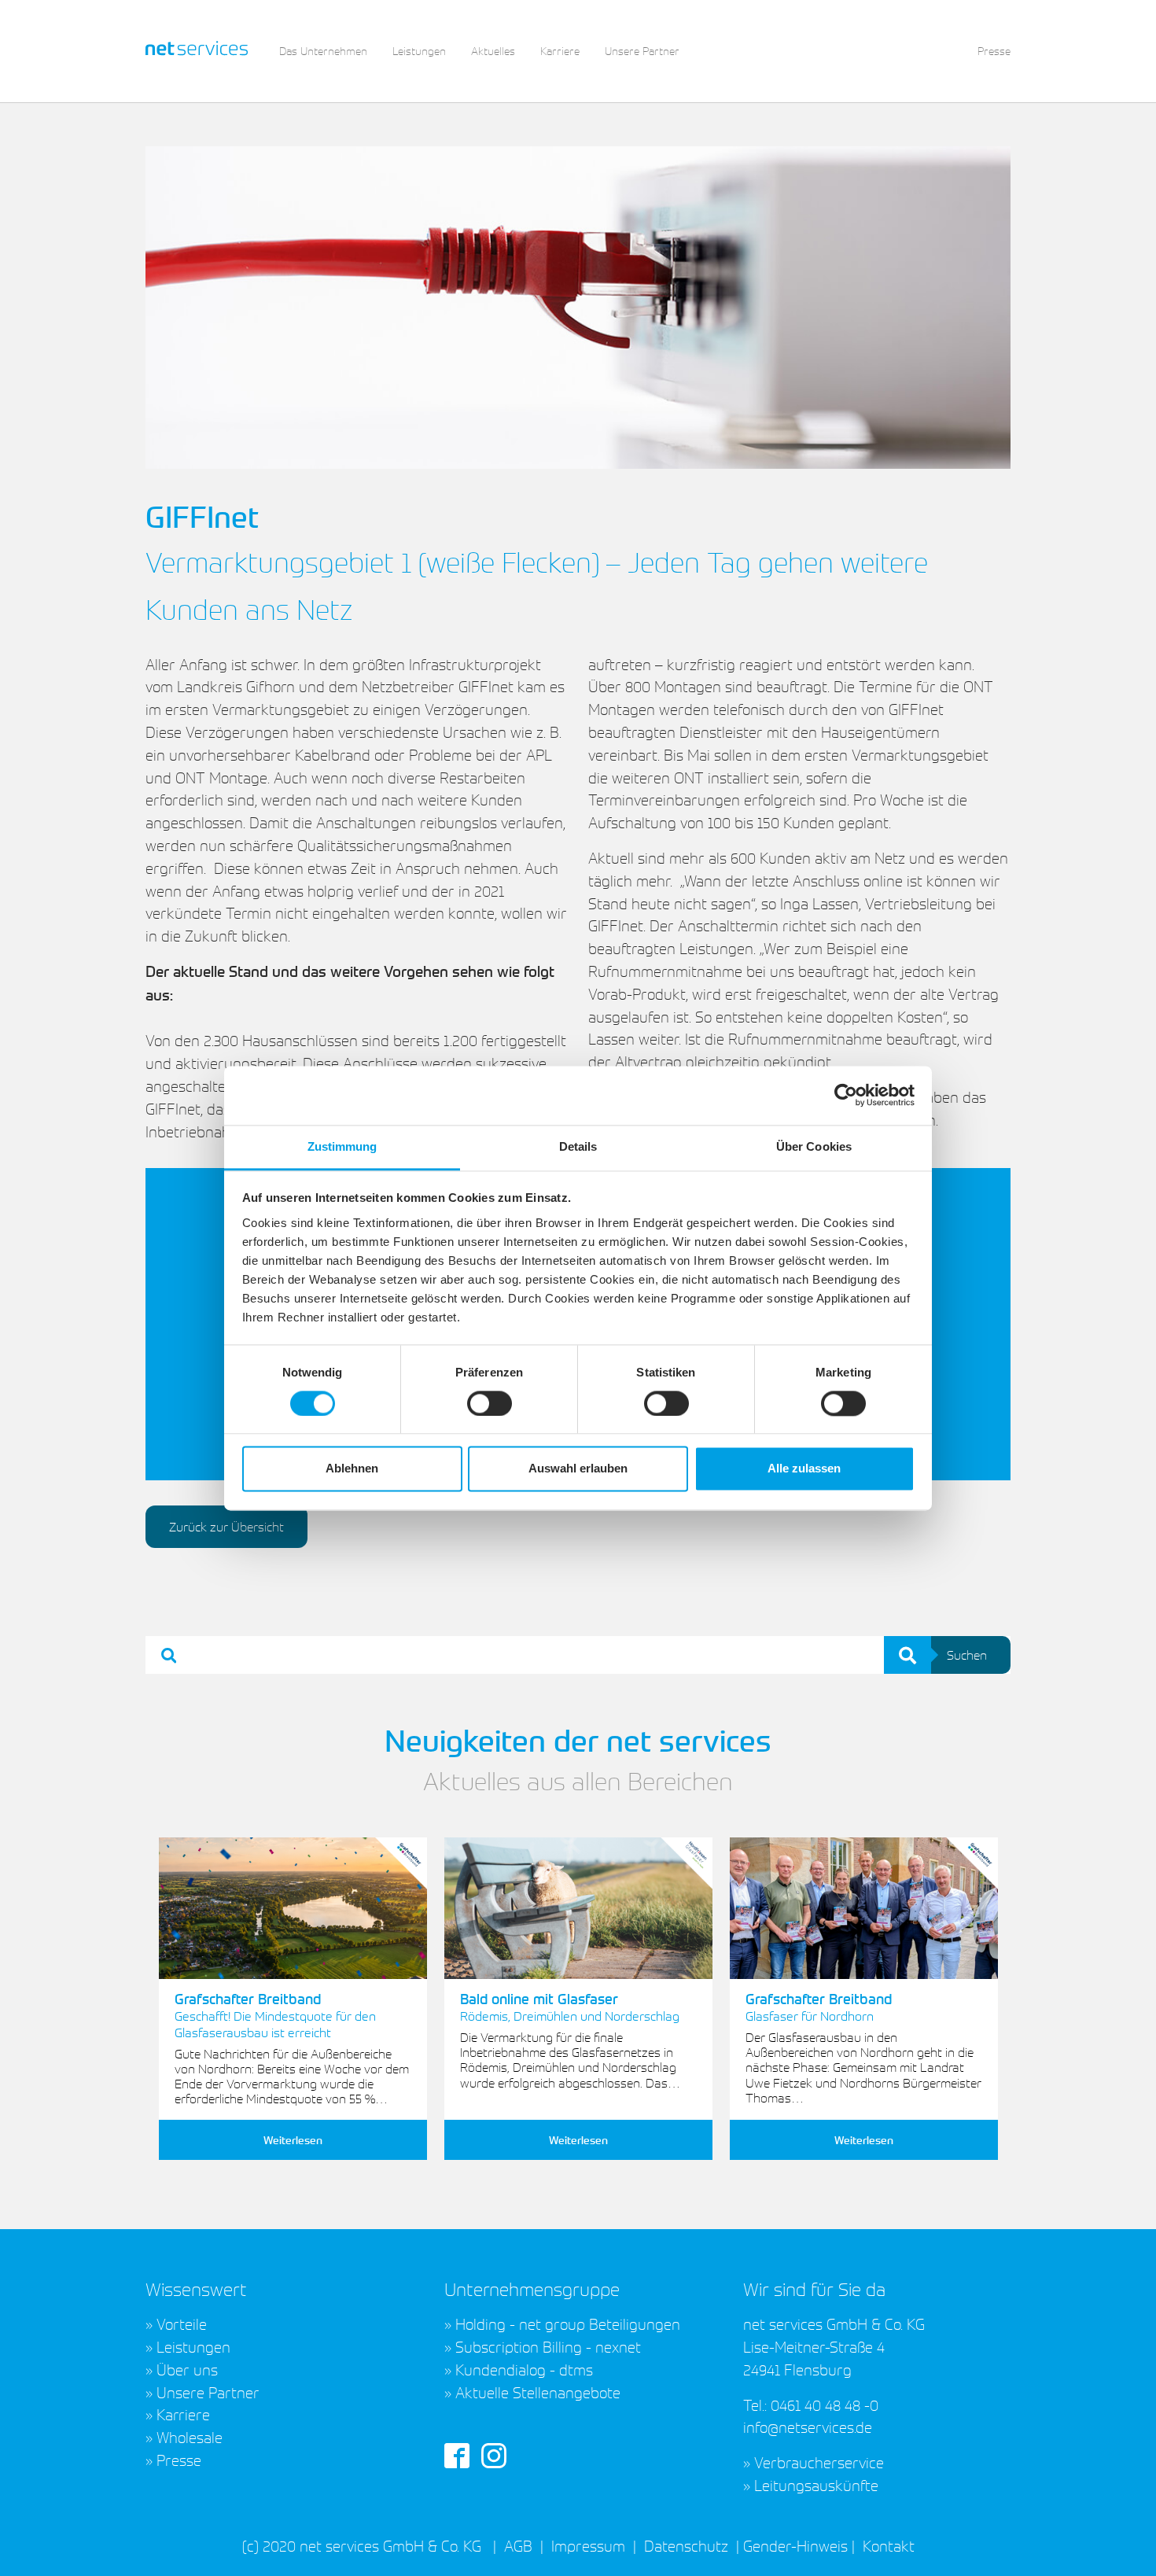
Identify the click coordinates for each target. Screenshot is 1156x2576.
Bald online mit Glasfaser (570, 2007)
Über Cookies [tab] (814, 1146)
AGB (518, 2545)
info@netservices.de (808, 2427)
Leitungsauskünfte (816, 2485)
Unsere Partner (208, 2392)
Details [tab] (578, 1146)
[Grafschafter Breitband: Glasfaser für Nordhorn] (864, 1909)
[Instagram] (494, 2453)
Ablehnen (352, 1469)
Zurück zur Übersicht (226, 1527)
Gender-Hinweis (795, 2545)
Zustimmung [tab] (342, 1146)
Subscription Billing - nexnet (548, 2346)
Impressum (588, 2545)
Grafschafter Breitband (275, 2015)
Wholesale (190, 2437)
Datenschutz (686, 2545)
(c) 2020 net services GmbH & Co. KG (362, 2545)
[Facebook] (457, 2453)
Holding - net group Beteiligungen (568, 2324)
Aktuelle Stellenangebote (538, 2392)
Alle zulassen (804, 1469)
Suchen (967, 1655)
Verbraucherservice (819, 2462)
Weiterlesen (293, 2140)
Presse (179, 2460)
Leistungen (193, 2346)
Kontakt (887, 2545)
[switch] (490, 1403)
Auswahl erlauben (578, 1469)
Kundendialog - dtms (524, 2369)
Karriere (183, 2414)
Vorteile (182, 2324)
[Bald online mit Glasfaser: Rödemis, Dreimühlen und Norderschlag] (578, 1909)
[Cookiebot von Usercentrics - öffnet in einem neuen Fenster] (846, 1095)
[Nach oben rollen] (1117, 2537)
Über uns (187, 2369)
